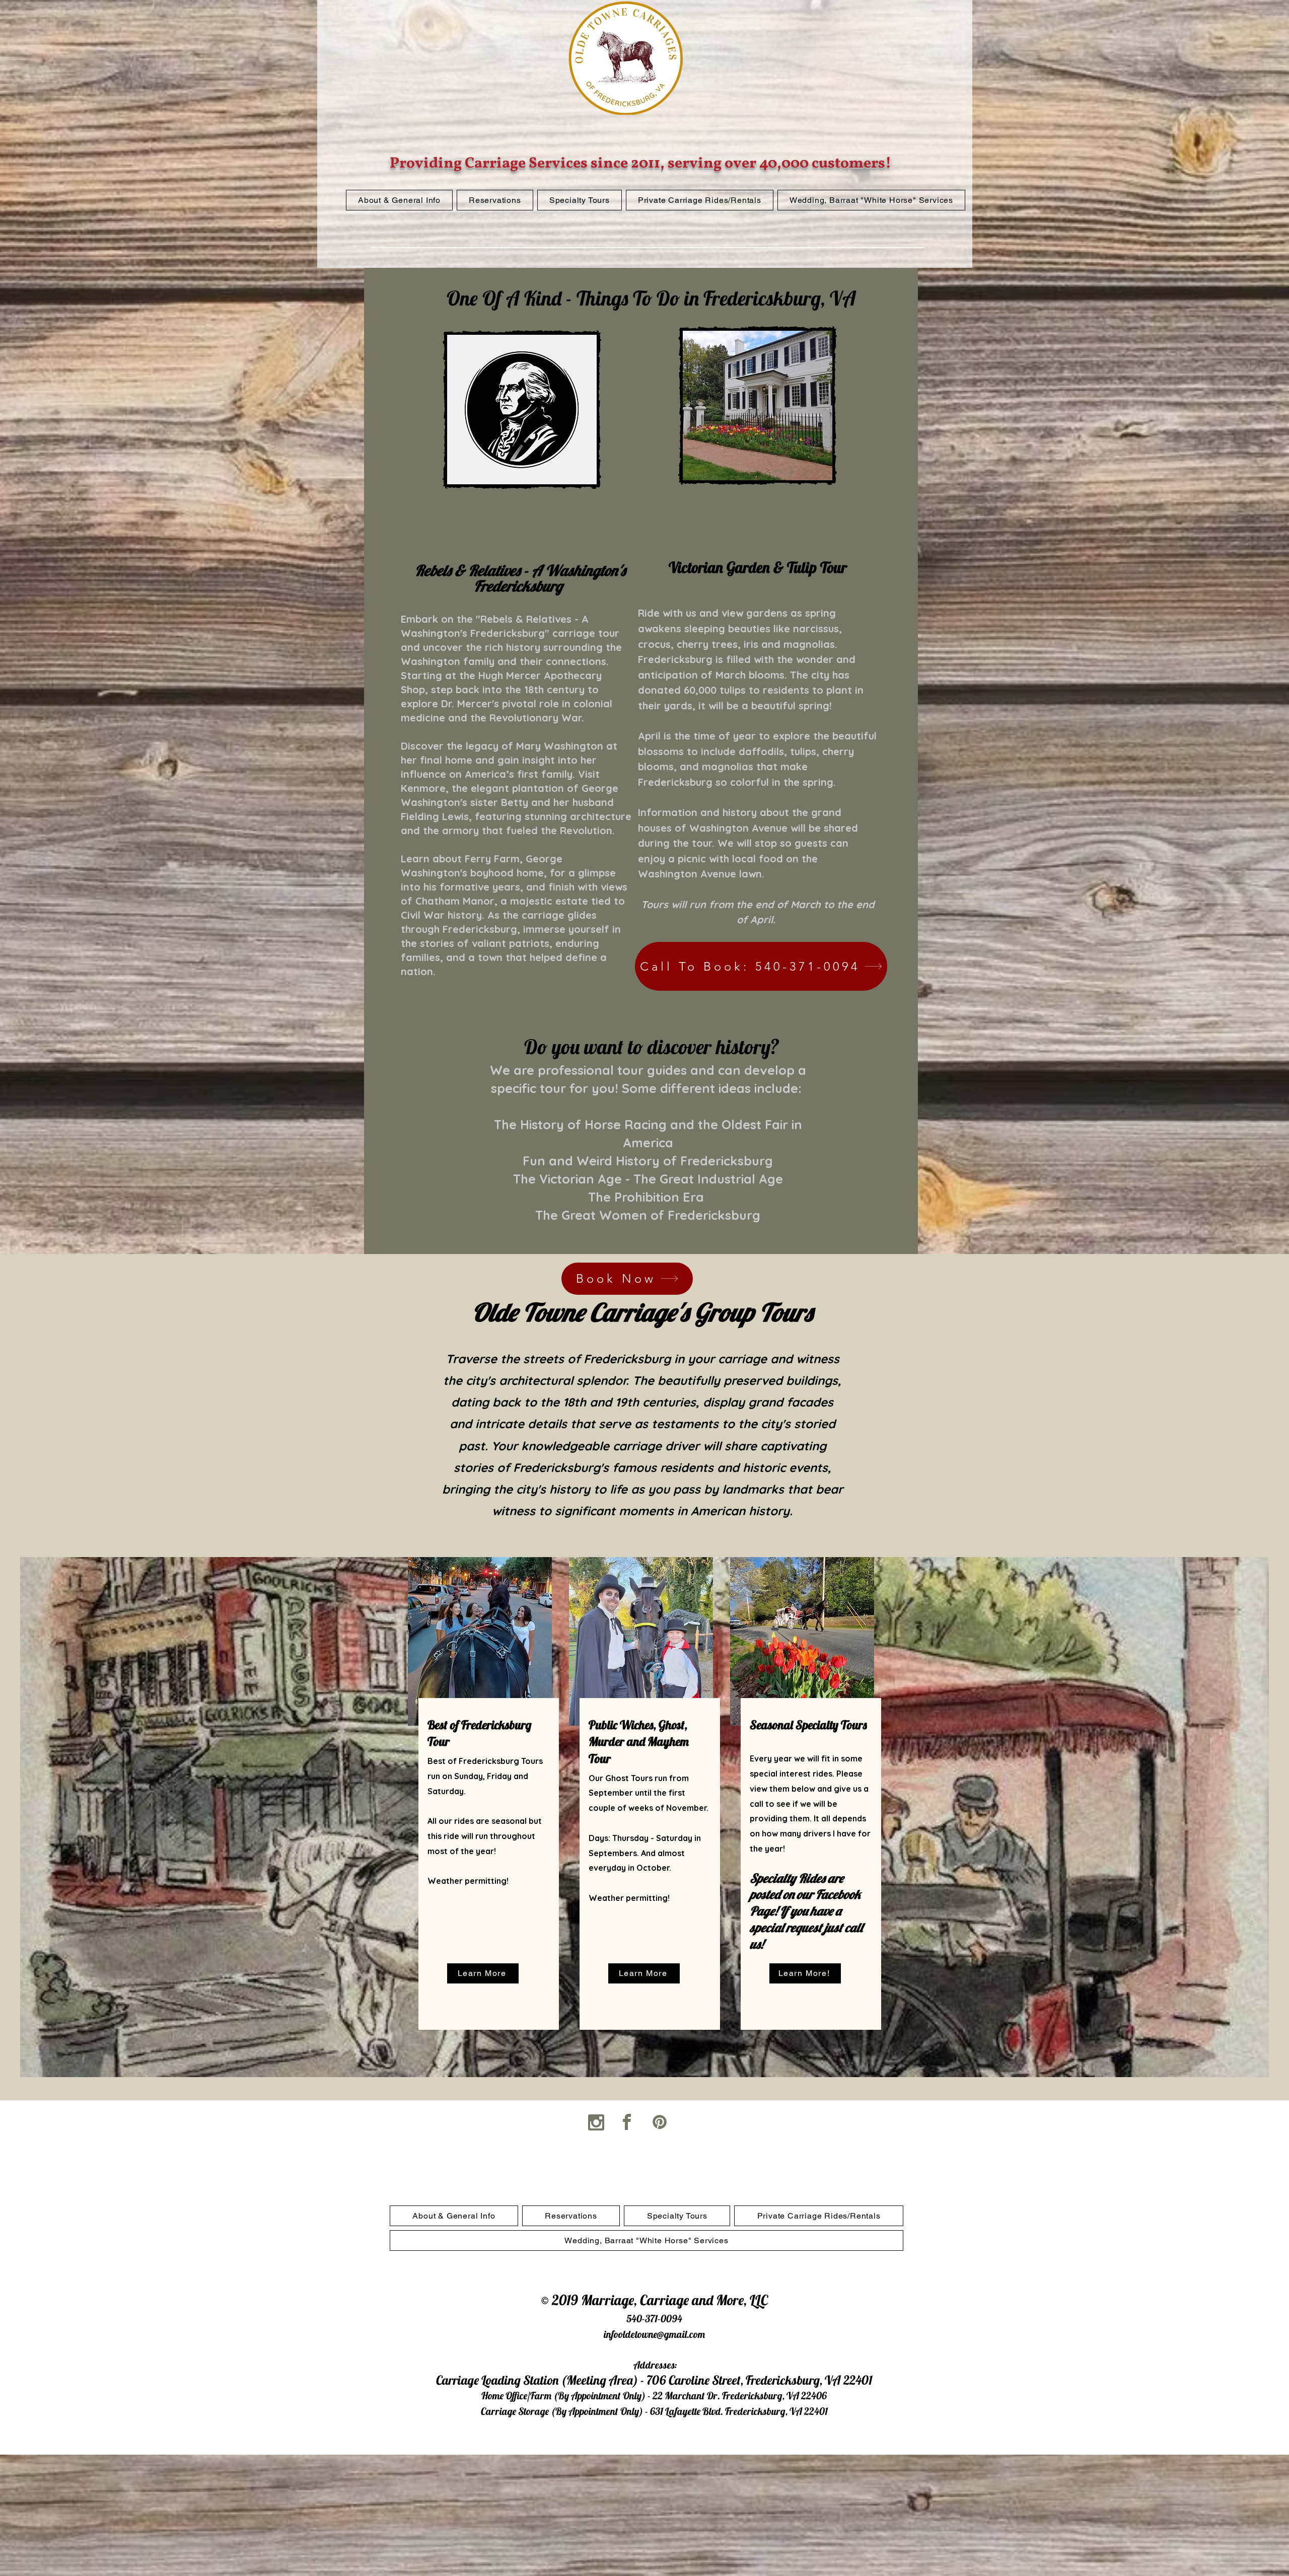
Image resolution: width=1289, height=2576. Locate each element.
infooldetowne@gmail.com (654, 2334)
